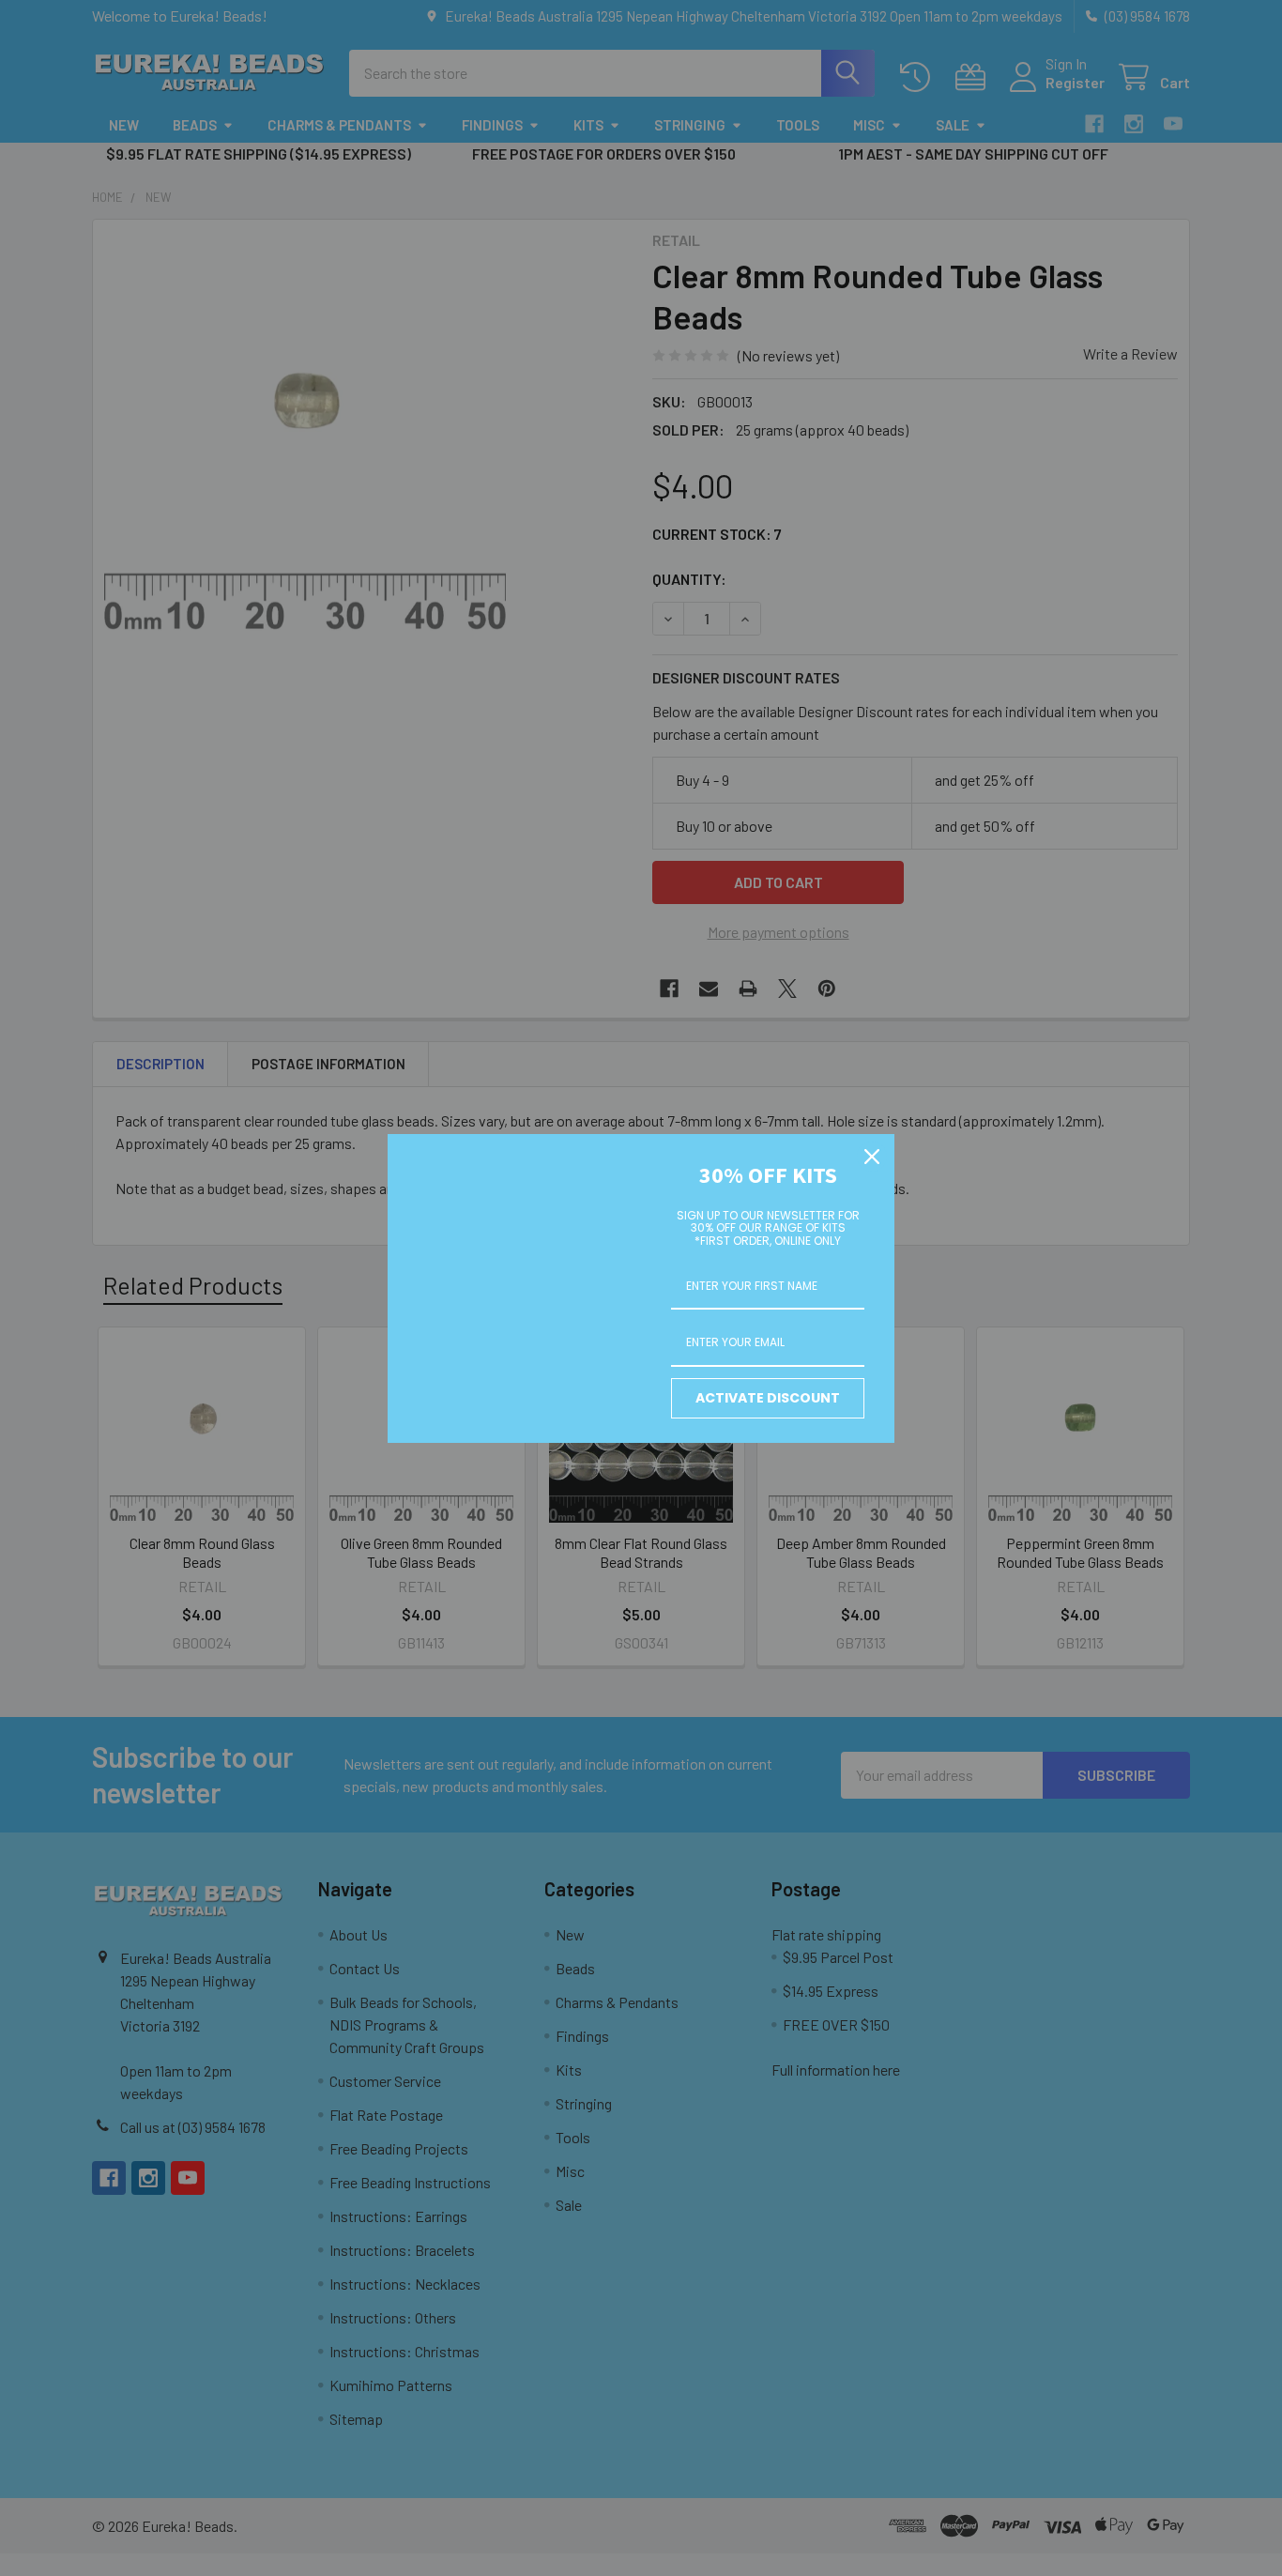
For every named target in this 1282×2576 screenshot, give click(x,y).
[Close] (872, 1157)
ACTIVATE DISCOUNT (768, 1398)
